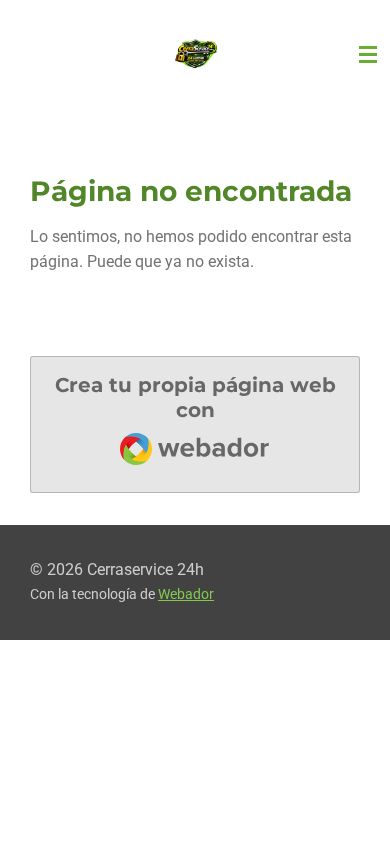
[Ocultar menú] (368, 55)
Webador (186, 594)
